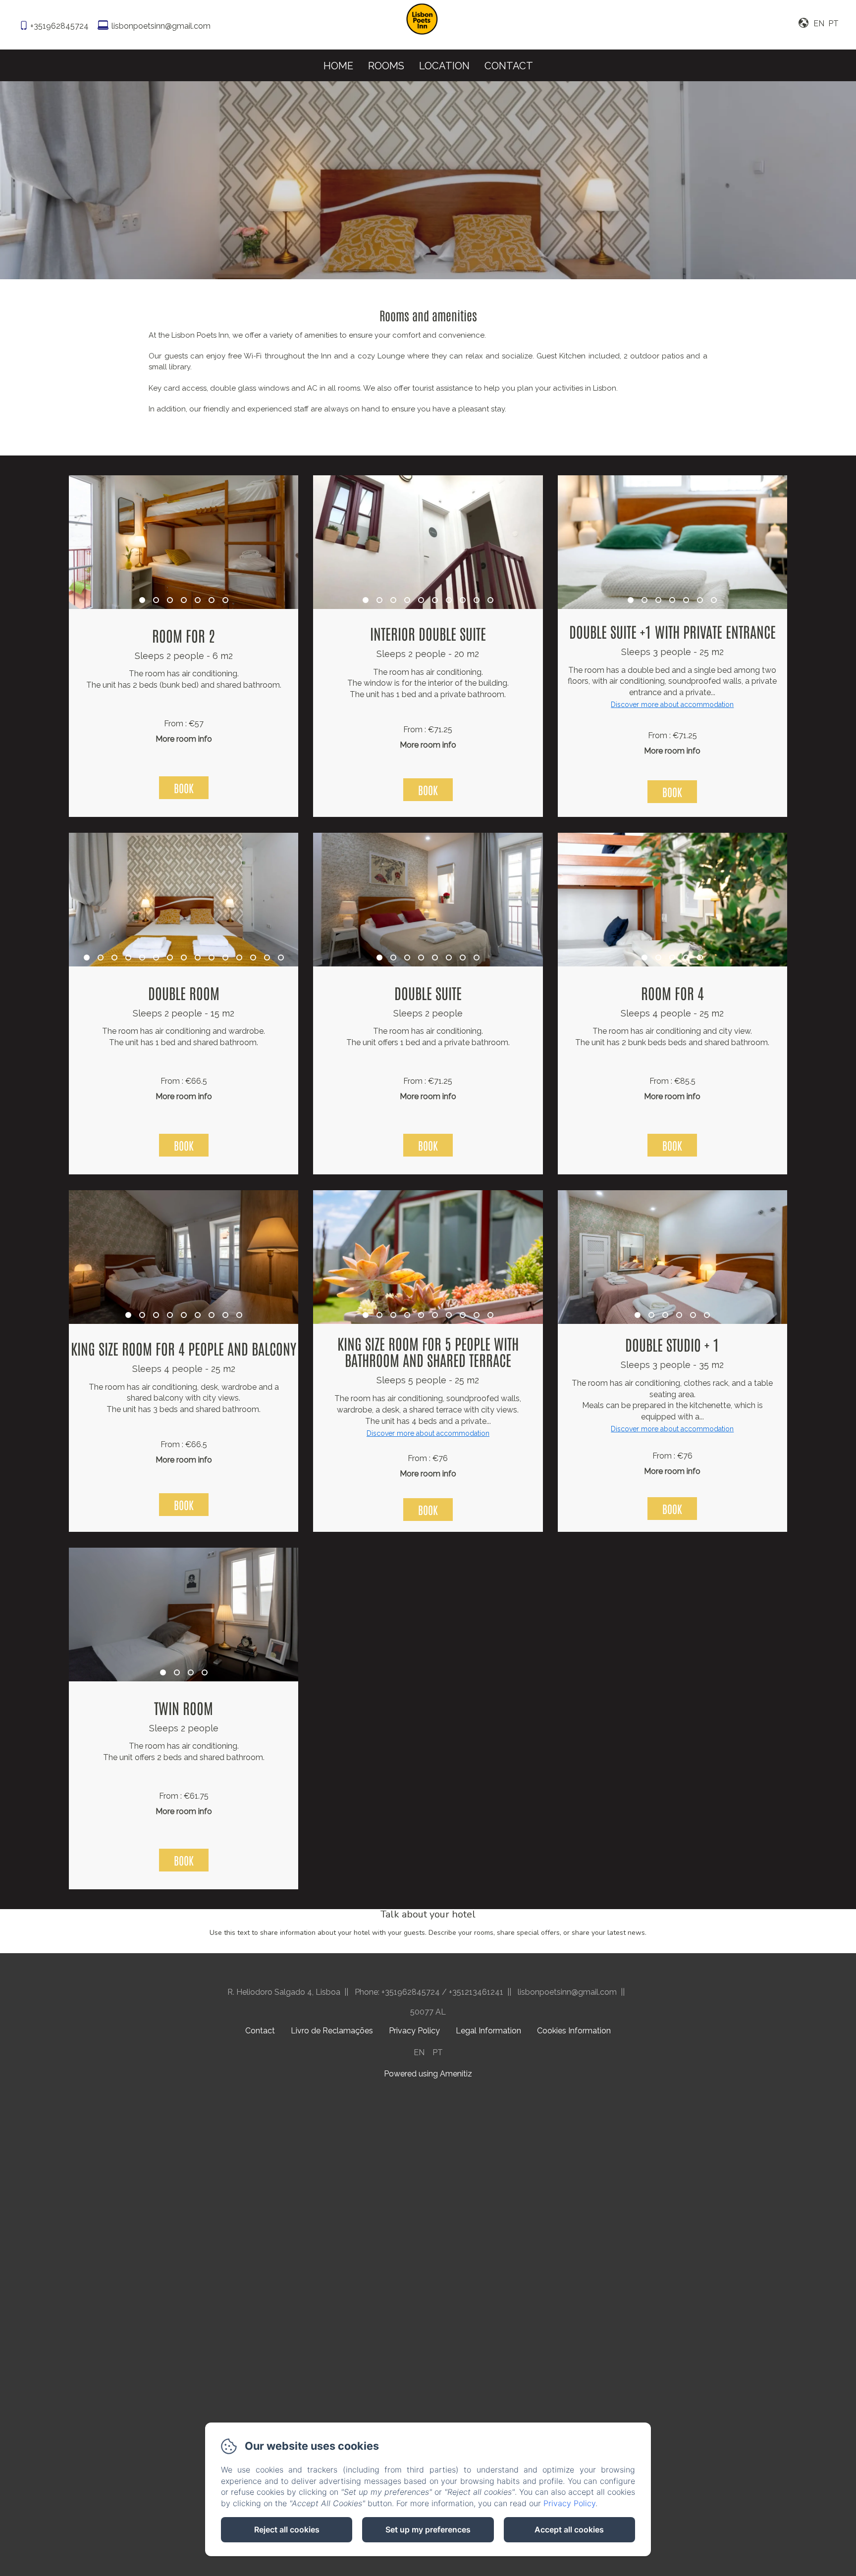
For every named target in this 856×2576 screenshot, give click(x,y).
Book (184, 788)
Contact (509, 66)
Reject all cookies (287, 2529)
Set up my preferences (428, 2529)
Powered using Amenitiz (428, 2074)
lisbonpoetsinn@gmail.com (161, 26)
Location (444, 66)
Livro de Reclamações (332, 2031)
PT (438, 2052)
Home (338, 66)
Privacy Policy (414, 2031)
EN (419, 2052)
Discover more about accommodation (672, 705)
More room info (184, 739)
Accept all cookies (569, 2529)
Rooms (386, 66)
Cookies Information (574, 2031)
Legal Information (488, 2031)
